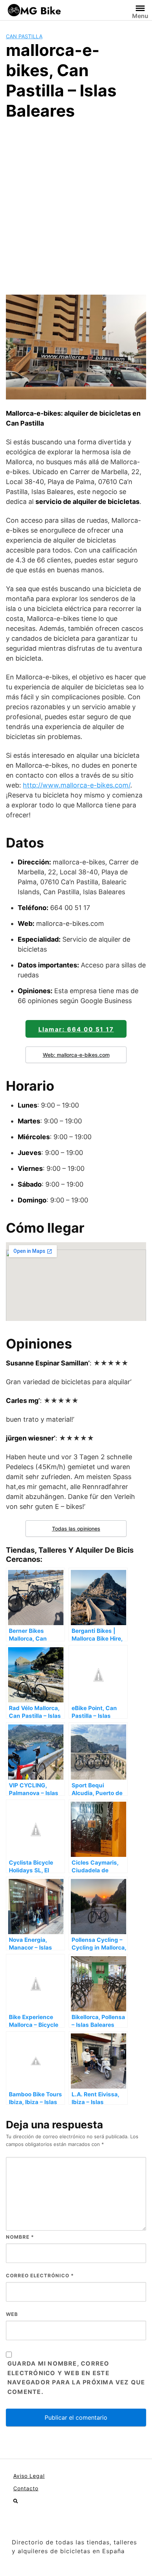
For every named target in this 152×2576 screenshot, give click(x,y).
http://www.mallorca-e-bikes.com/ (77, 785)
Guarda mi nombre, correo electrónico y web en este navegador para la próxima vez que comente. (76, 2378)
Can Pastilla (24, 36)
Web (12, 2314)
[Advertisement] (76, 206)
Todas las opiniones (76, 1529)
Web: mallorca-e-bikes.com (76, 1055)
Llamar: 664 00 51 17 (76, 1029)
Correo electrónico (40, 2275)
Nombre (20, 2237)
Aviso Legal (29, 2476)
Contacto (26, 2488)
